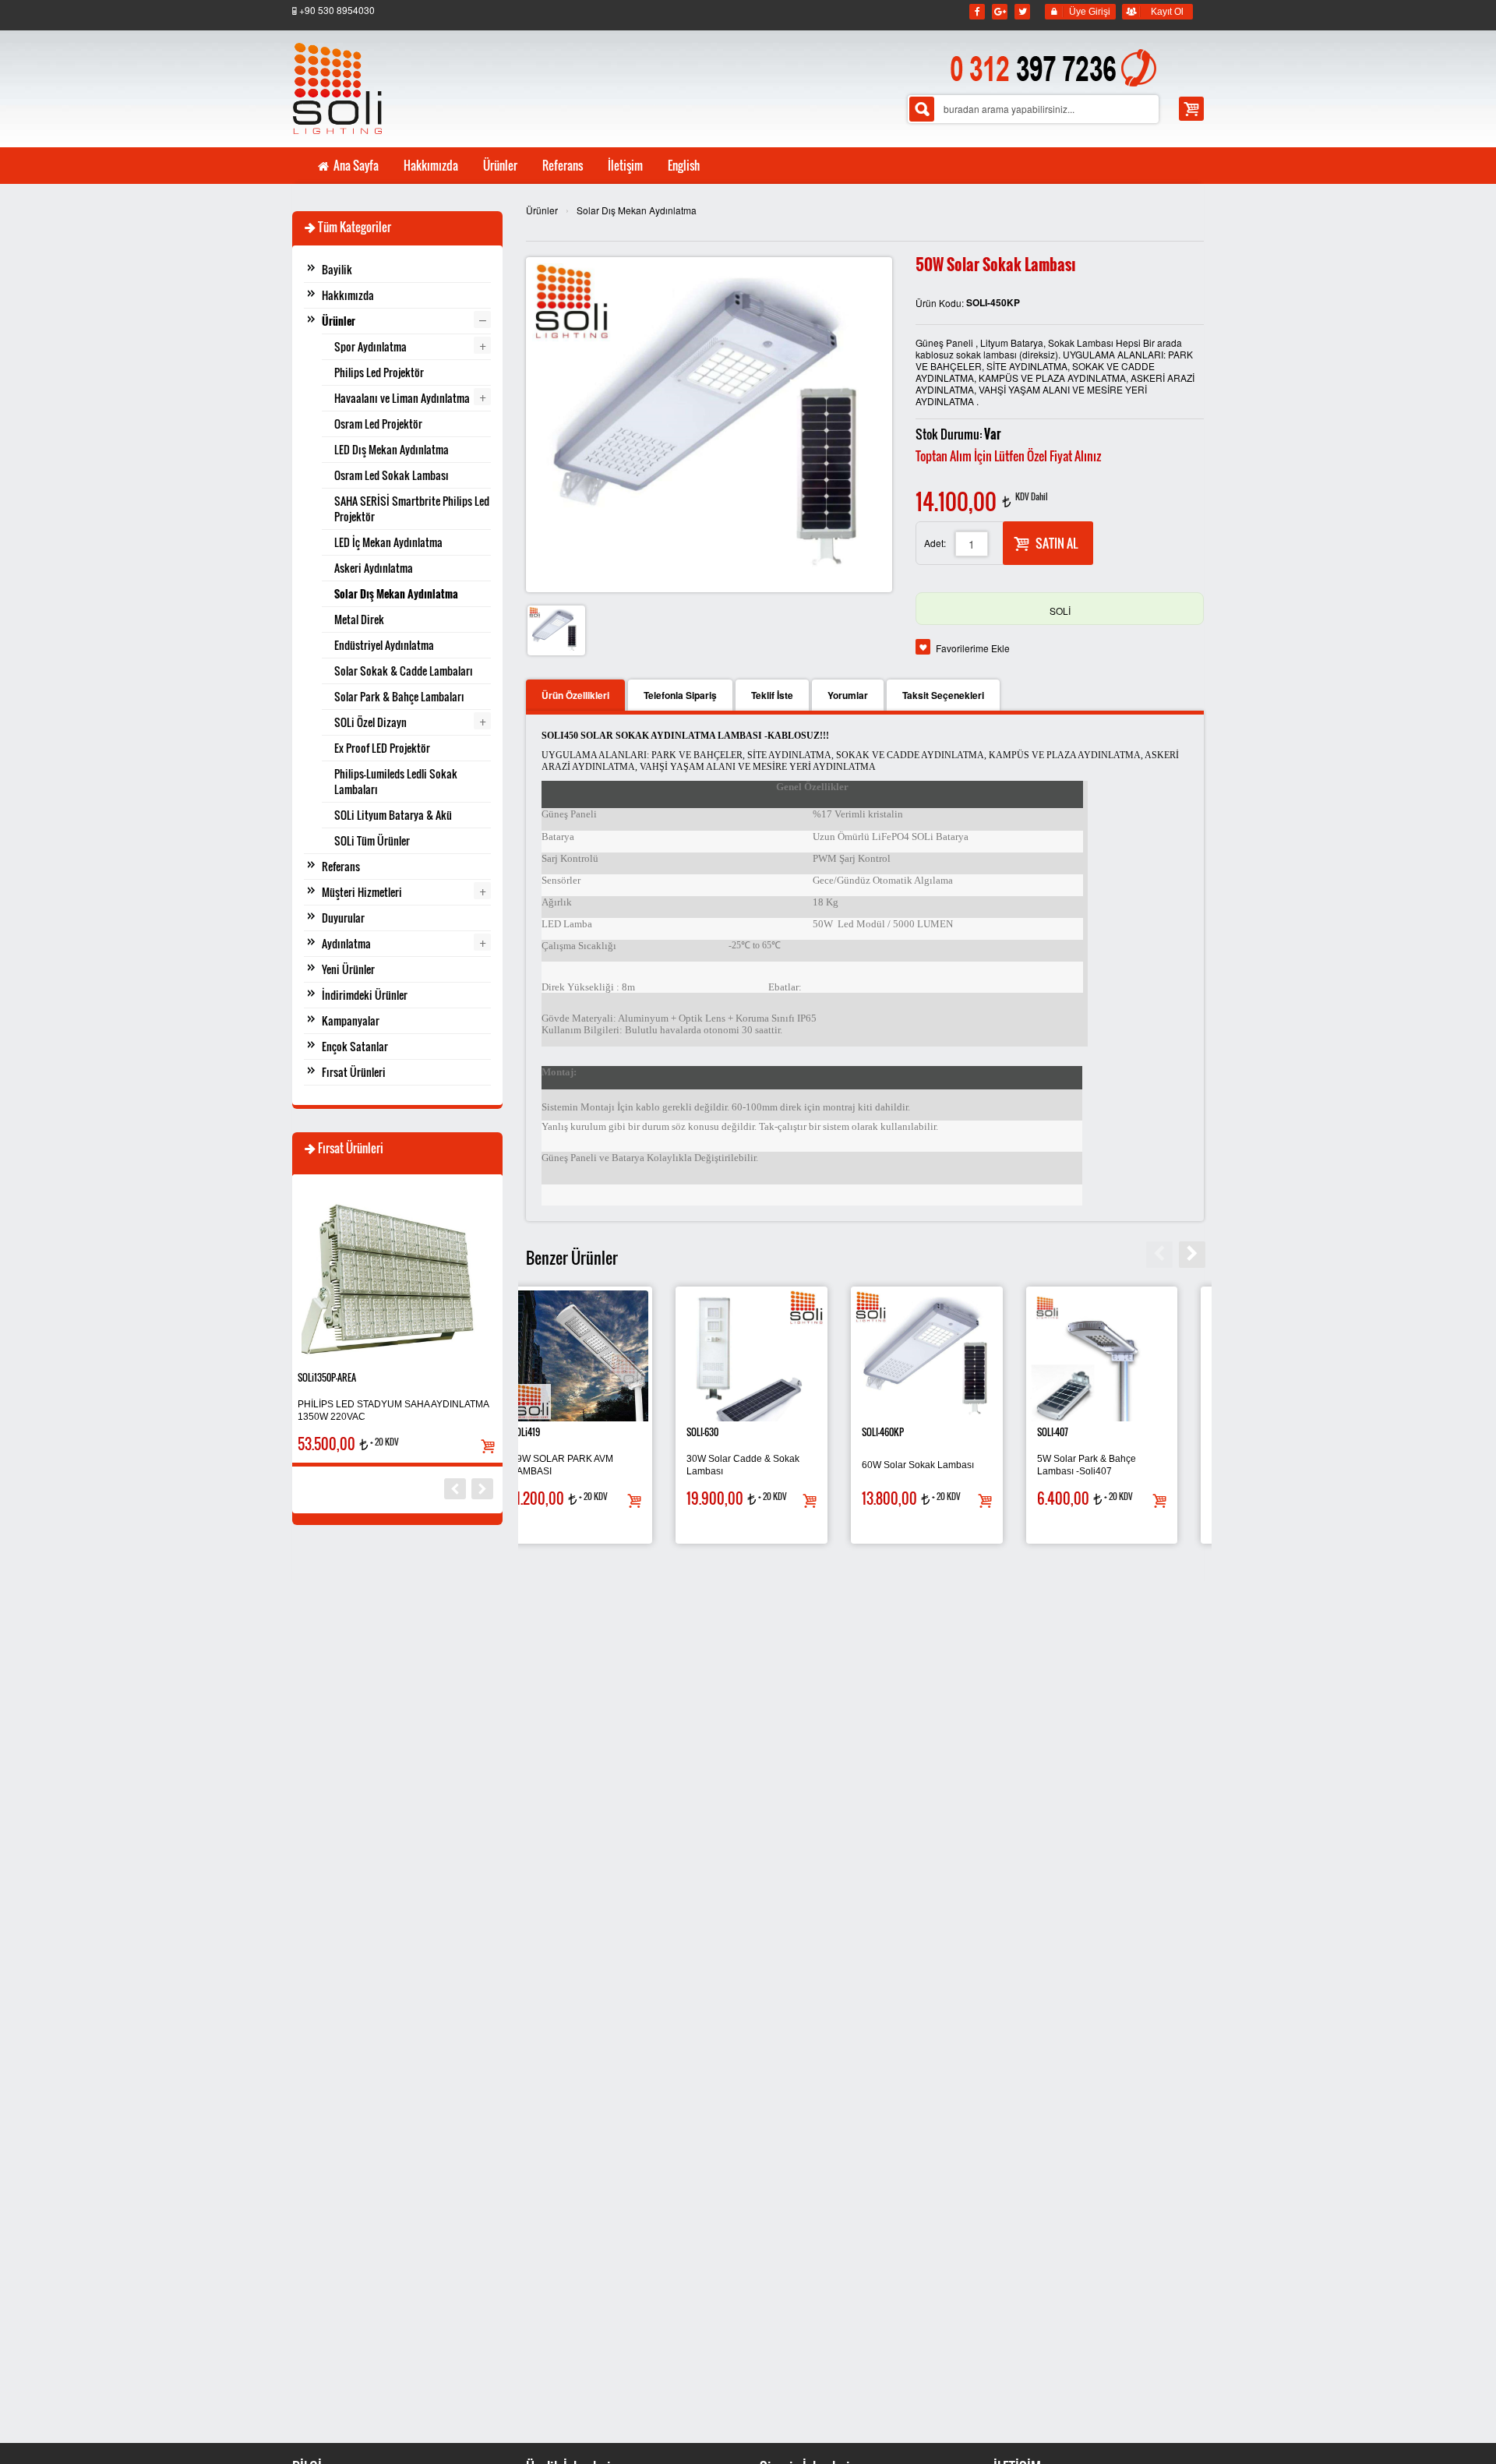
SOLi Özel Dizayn (370, 722)
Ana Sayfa (355, 165)
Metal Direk (359, 619)
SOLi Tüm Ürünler (372, 840)
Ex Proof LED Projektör (382, 748)
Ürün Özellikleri (575, 695)
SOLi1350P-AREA (327, 1377)
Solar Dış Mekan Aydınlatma (637, 210)
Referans (341, 866)
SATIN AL (1057, 543)
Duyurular (343, 918)
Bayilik (337, 269)
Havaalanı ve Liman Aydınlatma (402, 398)
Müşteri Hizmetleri (362, 892)
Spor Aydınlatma (370, 346)
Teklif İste (772, 695)
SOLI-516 (552, 1432)
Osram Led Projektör (378, 424)
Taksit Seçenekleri (943, 695)
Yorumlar (848, 695)
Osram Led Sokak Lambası (392, 475)
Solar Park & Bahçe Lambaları (399, 696)
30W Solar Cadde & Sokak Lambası (1118, 1465)
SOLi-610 (727, 1432)
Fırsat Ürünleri (354, 1072)
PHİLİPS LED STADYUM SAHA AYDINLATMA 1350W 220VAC (393, 1410)
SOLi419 (902, 1432)
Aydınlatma (346, 943)
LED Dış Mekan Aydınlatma (392, 449)
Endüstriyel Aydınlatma (384, 645)
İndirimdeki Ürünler (365, 995)
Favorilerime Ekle (973, 648)
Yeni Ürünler (348, 969)
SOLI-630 (1078, 1432)
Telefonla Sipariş (680, 695)
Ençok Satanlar (355, 1046)
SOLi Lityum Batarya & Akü (393, 815)
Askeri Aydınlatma (374, 568)
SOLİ (1060, 611)
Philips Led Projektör (379, 372)
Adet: (935, 543)
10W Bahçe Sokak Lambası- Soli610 (772, 1465)
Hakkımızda (348, 295)
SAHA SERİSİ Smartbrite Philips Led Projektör (412, 508)
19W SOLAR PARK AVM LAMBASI (939, 1465)
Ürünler (542, 210)
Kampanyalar (351, 1020)
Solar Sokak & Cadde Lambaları (404, 671)
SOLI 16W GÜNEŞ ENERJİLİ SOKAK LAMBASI (598, 1465)
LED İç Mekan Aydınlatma (388, 542)
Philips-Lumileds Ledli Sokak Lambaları (396, 781)
